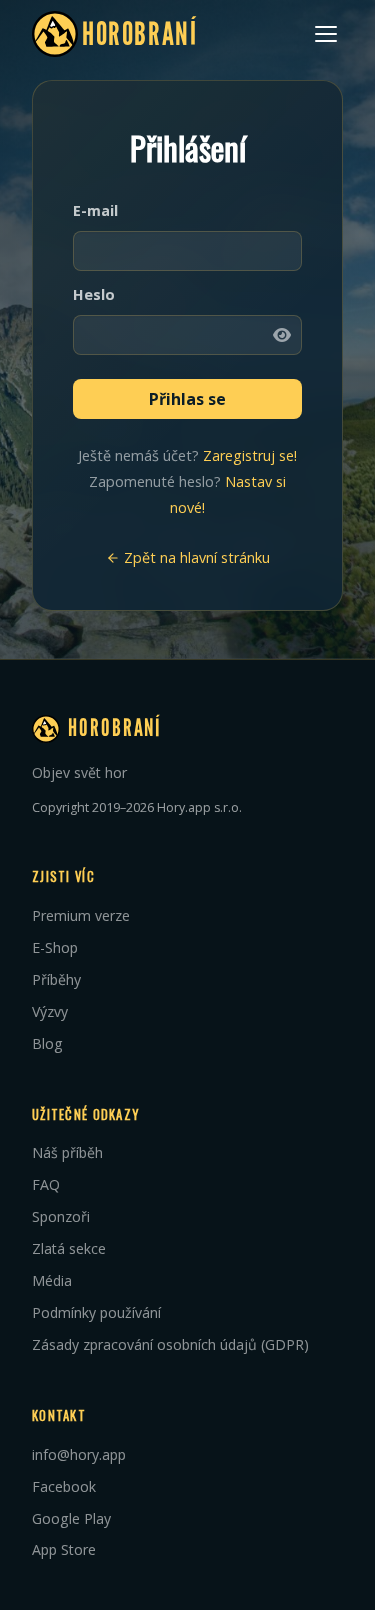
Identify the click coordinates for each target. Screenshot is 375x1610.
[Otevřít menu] (326, 34)
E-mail (95, 210)
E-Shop (55, 947)
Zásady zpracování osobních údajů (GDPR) (170, 1344)
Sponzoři (61, 1216)
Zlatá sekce (69, 1248)
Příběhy (56, 979)
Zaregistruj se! (250, 455)
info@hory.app (79, 1454)
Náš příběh (67, 1152)
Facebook (64, 1486)
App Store (64, 1549)
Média (52, 1280)
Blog (47, 1043)
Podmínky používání (96, 1312)
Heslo (94, 294)
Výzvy (50, 1011)
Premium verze (81, 915)
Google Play (71, 1518)
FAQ (46, 1184)
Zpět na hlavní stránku (195, 557)
